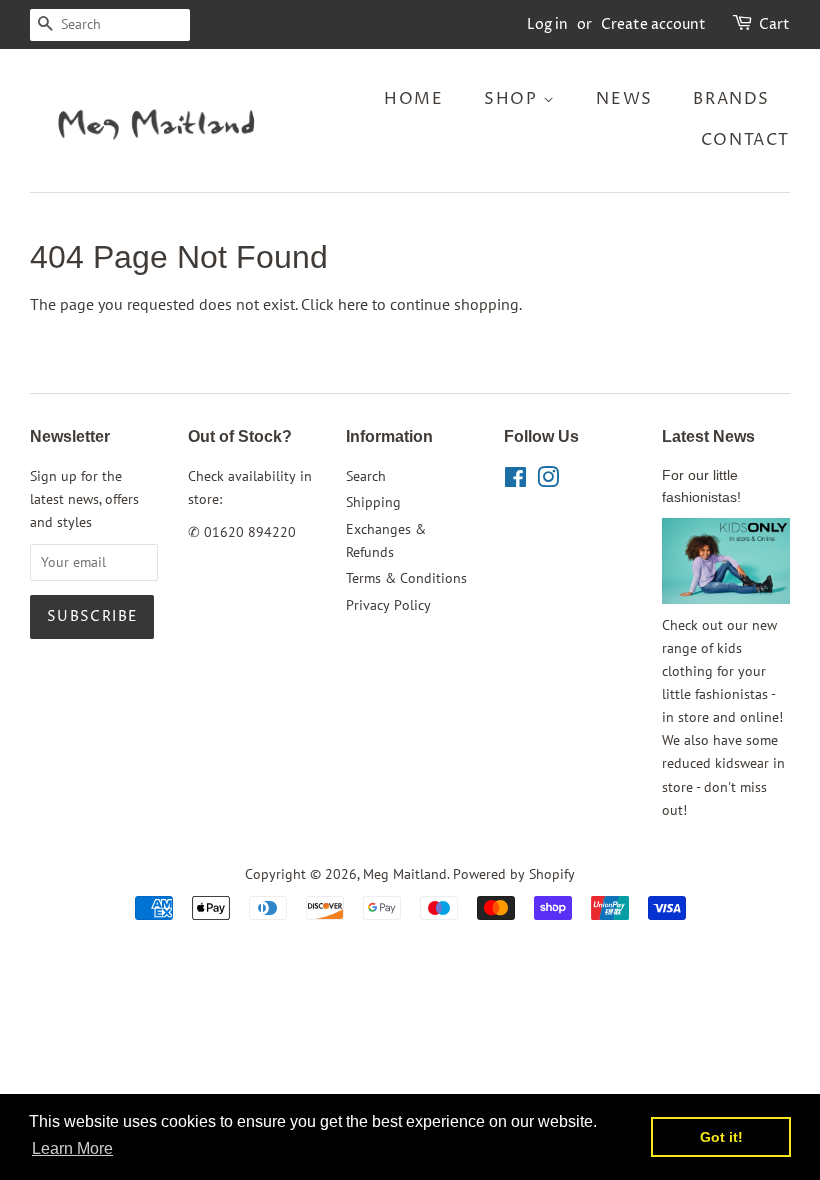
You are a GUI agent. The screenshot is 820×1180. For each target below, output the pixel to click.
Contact (745, 140)
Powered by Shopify (514, 874)
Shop (513, 99)
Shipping (373, 502)
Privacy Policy (388, 605)
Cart (774, 24)
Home (413, 99)
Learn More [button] (72, 1148)
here (353, 304)
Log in (547, 24)
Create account (653, 24)
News (624, 99)
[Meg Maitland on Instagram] (548, 481)
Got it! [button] (721, 1137)
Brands (731, 99)
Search (366, 476)
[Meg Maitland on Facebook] (515, 481)
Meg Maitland (405, 874)
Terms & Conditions (406, 578)
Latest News (708, 436)
